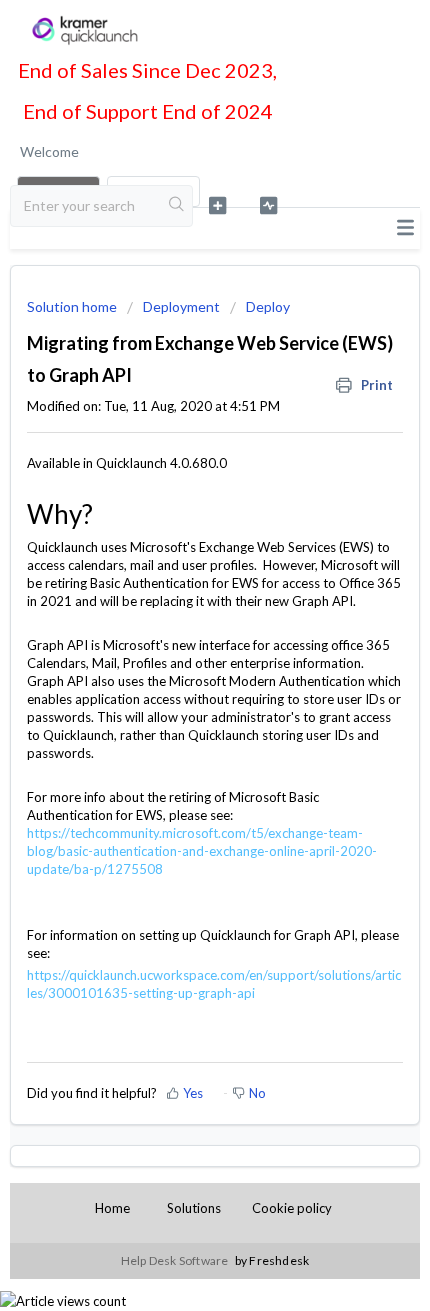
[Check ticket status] (268, 205)
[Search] (177, 206)
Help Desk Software (176, 1260)
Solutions (194, 1208)
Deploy (268, 306)
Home (112, 1208)
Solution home (73, 306)
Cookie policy (292, 1208)
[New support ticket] (217, 205)
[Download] (178, 647)
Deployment (181, 306)
